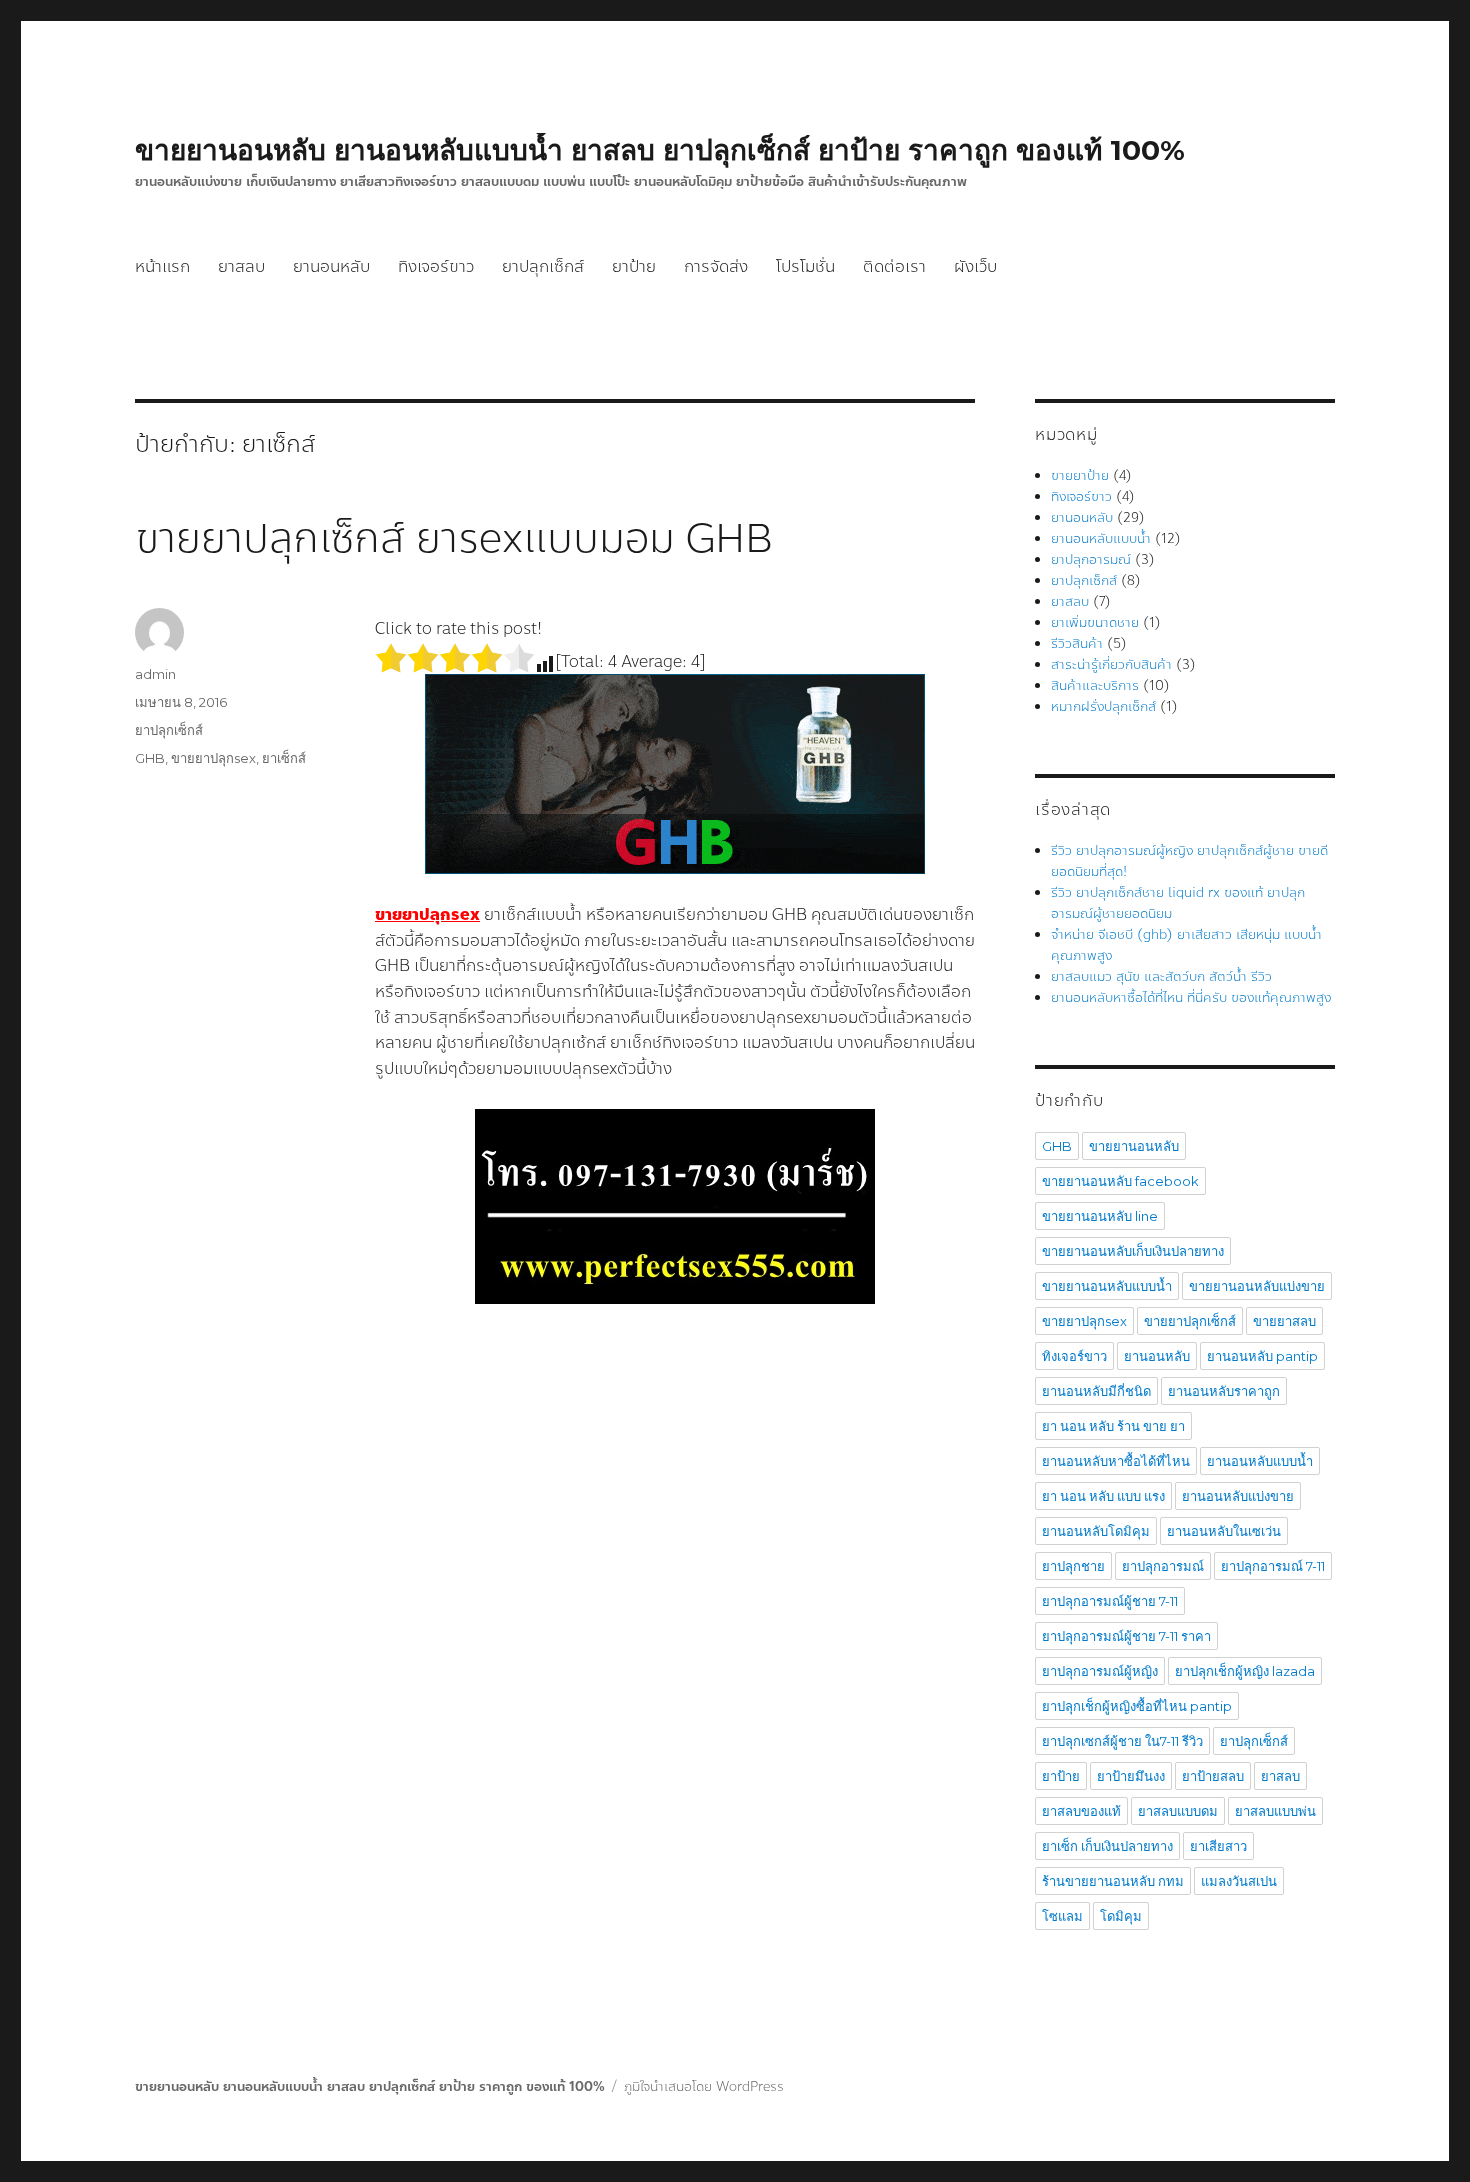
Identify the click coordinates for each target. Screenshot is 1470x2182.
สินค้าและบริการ (1095, 686)
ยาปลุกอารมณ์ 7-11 (1273, 1566)
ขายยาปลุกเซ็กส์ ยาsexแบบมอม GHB (454, 539)
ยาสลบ (241, 266)
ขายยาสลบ (1284, 1321)
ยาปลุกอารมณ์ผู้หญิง (1100, 1671)
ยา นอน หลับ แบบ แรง (1103, 1496)
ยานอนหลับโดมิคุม (1096, 1531)
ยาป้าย (634, 266)
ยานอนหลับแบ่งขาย (1238, 1496)
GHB (150, 758)
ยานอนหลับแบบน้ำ (1101, 539)
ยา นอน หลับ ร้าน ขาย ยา (1113, 1426)
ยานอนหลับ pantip (1262, 1356)
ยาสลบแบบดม (1178, 1811)
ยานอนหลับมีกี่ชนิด (1096, 1391)
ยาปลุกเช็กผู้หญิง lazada (1245, 1671)
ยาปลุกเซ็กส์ (543, 266)
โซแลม (1062, 1916)
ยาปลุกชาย (1073, 1566)
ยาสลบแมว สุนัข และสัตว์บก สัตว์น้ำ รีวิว (1161, 977)
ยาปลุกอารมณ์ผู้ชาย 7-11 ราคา (1126, 1636)
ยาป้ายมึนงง (1131, 1776)
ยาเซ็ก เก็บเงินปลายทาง (1107, 1846)
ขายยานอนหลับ (1134, 1146)
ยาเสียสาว (1218, 1846)
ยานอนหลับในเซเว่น (1224, 1531)
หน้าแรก (162, 266)
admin (155, 674)
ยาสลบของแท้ (1081, 1811)
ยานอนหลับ (331, 266)
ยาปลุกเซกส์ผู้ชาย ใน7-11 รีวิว (1122, 1741)
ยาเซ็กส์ (284, 758)
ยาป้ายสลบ (1213, 1776)
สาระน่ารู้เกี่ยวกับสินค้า (1111, 665)
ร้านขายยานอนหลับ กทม (1113, 1881)
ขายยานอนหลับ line (1100, 1216)
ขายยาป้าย (1080, 476)
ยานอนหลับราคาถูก (1224, 1391)
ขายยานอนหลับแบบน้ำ (1107, 1286)
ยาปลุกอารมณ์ (1091, 560)
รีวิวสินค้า (1077, 644)
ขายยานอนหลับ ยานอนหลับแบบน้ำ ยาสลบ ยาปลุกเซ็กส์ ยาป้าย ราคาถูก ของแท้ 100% (660, 150)
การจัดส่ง (716, 266)
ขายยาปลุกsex (213, 758)
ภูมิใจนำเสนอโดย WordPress (704, 2087)
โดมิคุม (1121, 1916)
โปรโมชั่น (805, 266)
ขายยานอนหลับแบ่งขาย (1257, 1286)
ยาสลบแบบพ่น (1275, 1811)
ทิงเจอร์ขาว (436, 266)
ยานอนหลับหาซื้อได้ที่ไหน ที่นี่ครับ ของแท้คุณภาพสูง (1191, 998)
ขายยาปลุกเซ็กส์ (1190, 1321)
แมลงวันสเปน (1239, 1881)
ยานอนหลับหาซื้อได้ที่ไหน (1116, 1461)
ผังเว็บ (975, 266)
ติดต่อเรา (894, 266)
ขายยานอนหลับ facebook (1120, 1181)
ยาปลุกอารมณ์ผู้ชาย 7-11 (1110, 1601)
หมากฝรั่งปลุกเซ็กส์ (1103, 707)
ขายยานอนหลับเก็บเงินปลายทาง (1133, 1251)
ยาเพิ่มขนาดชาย (1095, 623)
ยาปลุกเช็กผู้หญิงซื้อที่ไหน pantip (1137, 1706)
